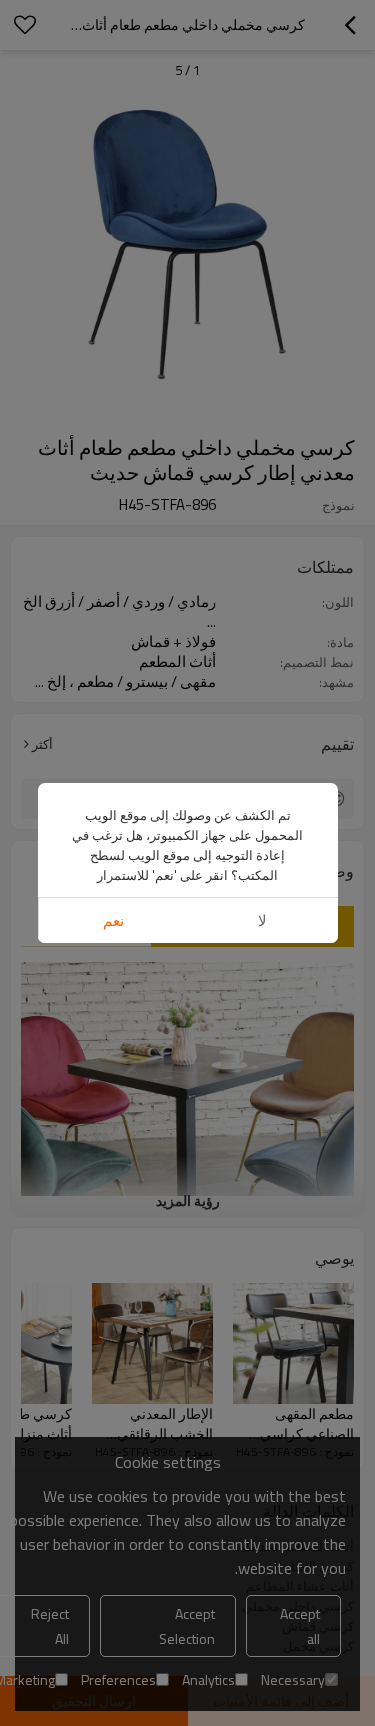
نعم (113, 920)
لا (262, 920)
